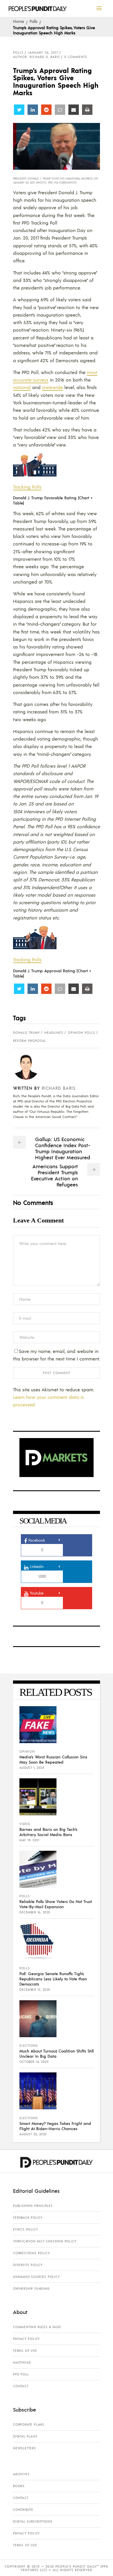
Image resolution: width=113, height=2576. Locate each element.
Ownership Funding (31, 2289)
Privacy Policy (26, 2339)
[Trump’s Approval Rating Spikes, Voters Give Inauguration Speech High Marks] (31, 1067)
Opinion (27, 1751)
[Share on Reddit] (46, 110)
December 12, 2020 (35, 1990)
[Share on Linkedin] (33, 110)
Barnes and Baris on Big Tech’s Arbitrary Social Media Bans (48, 1832)
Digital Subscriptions (33, 2521)
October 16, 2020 (34, 2062)
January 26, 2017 (43, 53)
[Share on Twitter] (19, 110)
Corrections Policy (31, 2253)
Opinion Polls (81, 1033)
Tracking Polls (27, 487)
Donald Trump (26, 1033)
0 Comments (76, 57)
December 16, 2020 (35, 1912)
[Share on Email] (74, 110)
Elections (29, 2046)
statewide (52, 387)
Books (19, 2486)
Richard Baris (59, 1088)
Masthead (22, 2362)
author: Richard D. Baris (37, 57)
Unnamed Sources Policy (36, 2277)
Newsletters (24, 2448)
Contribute (23, 2510)
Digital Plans (25, 2436)
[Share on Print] (87, 110)
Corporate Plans (29, 2424)
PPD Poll (21, 2374)
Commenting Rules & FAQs (37, 2327)
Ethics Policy (25, 2229)
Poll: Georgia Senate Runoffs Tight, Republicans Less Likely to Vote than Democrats (53, 1979)
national (22, 387)
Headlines (54, 1033)
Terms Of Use (25, 2351)
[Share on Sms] (60, 110)
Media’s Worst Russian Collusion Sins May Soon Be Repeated (53, 1759)
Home (19, 21)
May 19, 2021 (29, 1840)
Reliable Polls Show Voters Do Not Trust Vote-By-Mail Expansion (56, 1904)
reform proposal (30, 1041)
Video (25, 1824)
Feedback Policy (28, 2218)
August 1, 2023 (32, 1768)
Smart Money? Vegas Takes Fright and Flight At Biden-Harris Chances (55, 2126)
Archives (21, 2474)
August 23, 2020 (33, 2134)
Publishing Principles (33, 2206)
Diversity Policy (28, 2265)
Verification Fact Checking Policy (45, 2241)
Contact (21, 2386)
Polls (33, 21)
